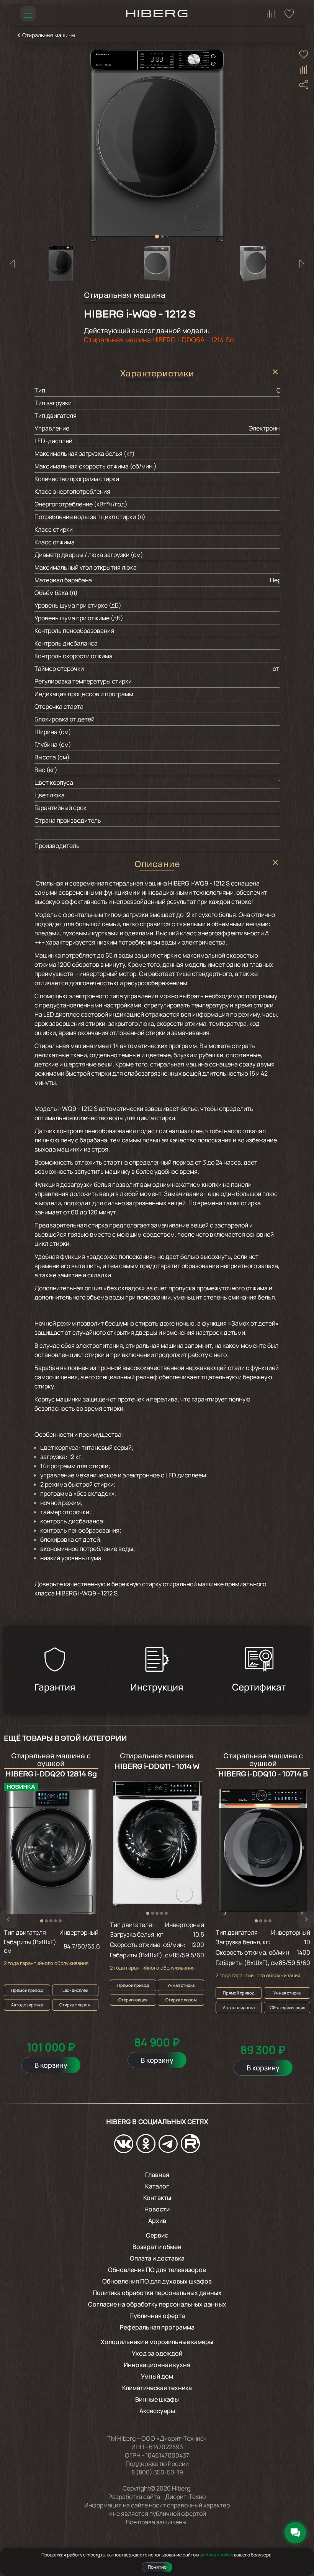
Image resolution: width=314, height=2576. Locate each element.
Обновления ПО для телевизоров (157, 2270)
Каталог (157, 2186)
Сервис (157, 2235)
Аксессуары (157, 2411)
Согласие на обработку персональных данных (157, 2304)
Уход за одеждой (157, 2353)
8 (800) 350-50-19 (157, 2472)
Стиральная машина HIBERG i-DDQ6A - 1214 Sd (159, 340)
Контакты (157, 2198)
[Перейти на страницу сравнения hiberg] (271, 14)
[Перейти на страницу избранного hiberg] (289, 14)
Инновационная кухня (157, 2365)
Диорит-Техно (185, 2497)
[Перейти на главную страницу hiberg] (157, 14)
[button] (157, 237)
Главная (157, 2175)
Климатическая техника (157, 2388)
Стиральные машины (49, 35)
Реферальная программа (157, 2327)
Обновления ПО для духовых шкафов (157, 2281)
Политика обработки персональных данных (157, 2293)
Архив (157, 2221)
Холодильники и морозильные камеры (157, 2342)
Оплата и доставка (157, 2258)
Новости (157, 2209)
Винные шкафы (157, 2399)
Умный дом (157, 2376)
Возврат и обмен (157, 2247)
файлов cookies (216, 2555)
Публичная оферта (157, 2316)
